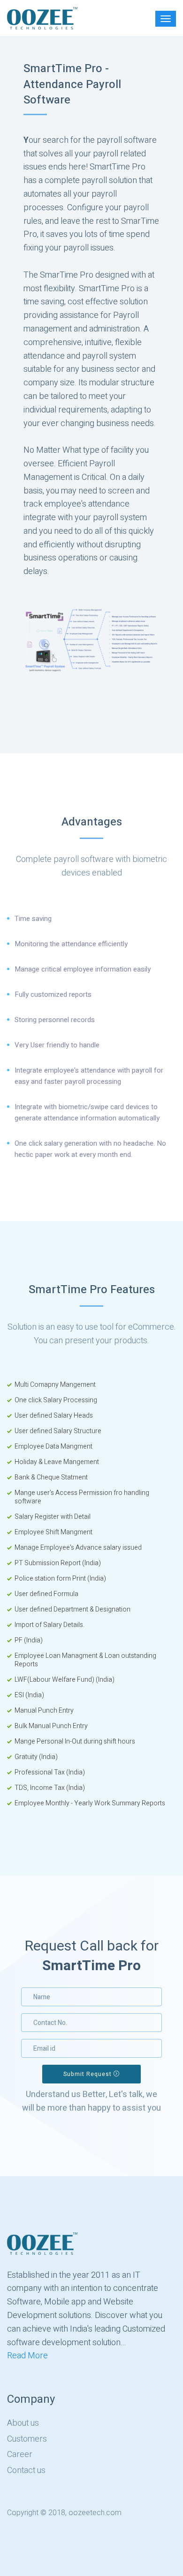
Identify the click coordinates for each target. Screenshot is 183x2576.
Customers (27, 2439)
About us (23, 2423)
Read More (27, 2356)
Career (20, 2455)
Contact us (26, 2471)
